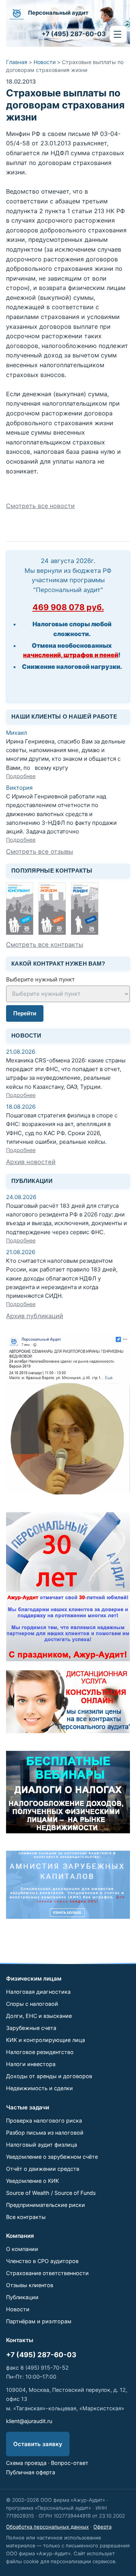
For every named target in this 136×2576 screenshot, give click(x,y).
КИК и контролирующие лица (46, 2040)
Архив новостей (31, 1162)
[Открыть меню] (118, 34)
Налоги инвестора (31, 2064)
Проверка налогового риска (44, 2120)
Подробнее (21, 776)
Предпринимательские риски (46, 2205)
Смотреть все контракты (45, 945)
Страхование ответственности (47, 2273)
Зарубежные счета (31, 2028)
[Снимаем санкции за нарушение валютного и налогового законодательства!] (68, 1885)
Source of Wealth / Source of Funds (51, 2193)
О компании (22, 2249)
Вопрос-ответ (70, 2463)
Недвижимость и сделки (39, 2088)
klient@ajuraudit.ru (29, 2421)
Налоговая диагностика (38, 1992)
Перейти (25, 1013)
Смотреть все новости (40, 506)
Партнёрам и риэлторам (39, 2321)
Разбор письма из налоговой (45, 2133)
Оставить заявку (38, 2444)
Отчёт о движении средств (43, 2169)
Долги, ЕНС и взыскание (39, 2016)
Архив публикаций (35, 1316)
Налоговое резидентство (40, 2052)
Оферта (102, 2527)
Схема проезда (26, 2463)
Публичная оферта (31, 2472)
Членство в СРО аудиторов (42, 2261)
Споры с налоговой (32, 2004)
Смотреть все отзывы (39, 852)
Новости (45, 62)
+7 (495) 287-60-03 (41, 2355)
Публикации (22, 2297)
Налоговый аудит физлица (42, 2145)
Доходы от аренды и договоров (49, 2076)
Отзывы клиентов (30, 2285)
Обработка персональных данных (47, 2527)
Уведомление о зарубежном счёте (52, 2157)
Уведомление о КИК (32, 2181)
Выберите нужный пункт (40, 979)
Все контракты (26, 2217)
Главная (17, 62)
